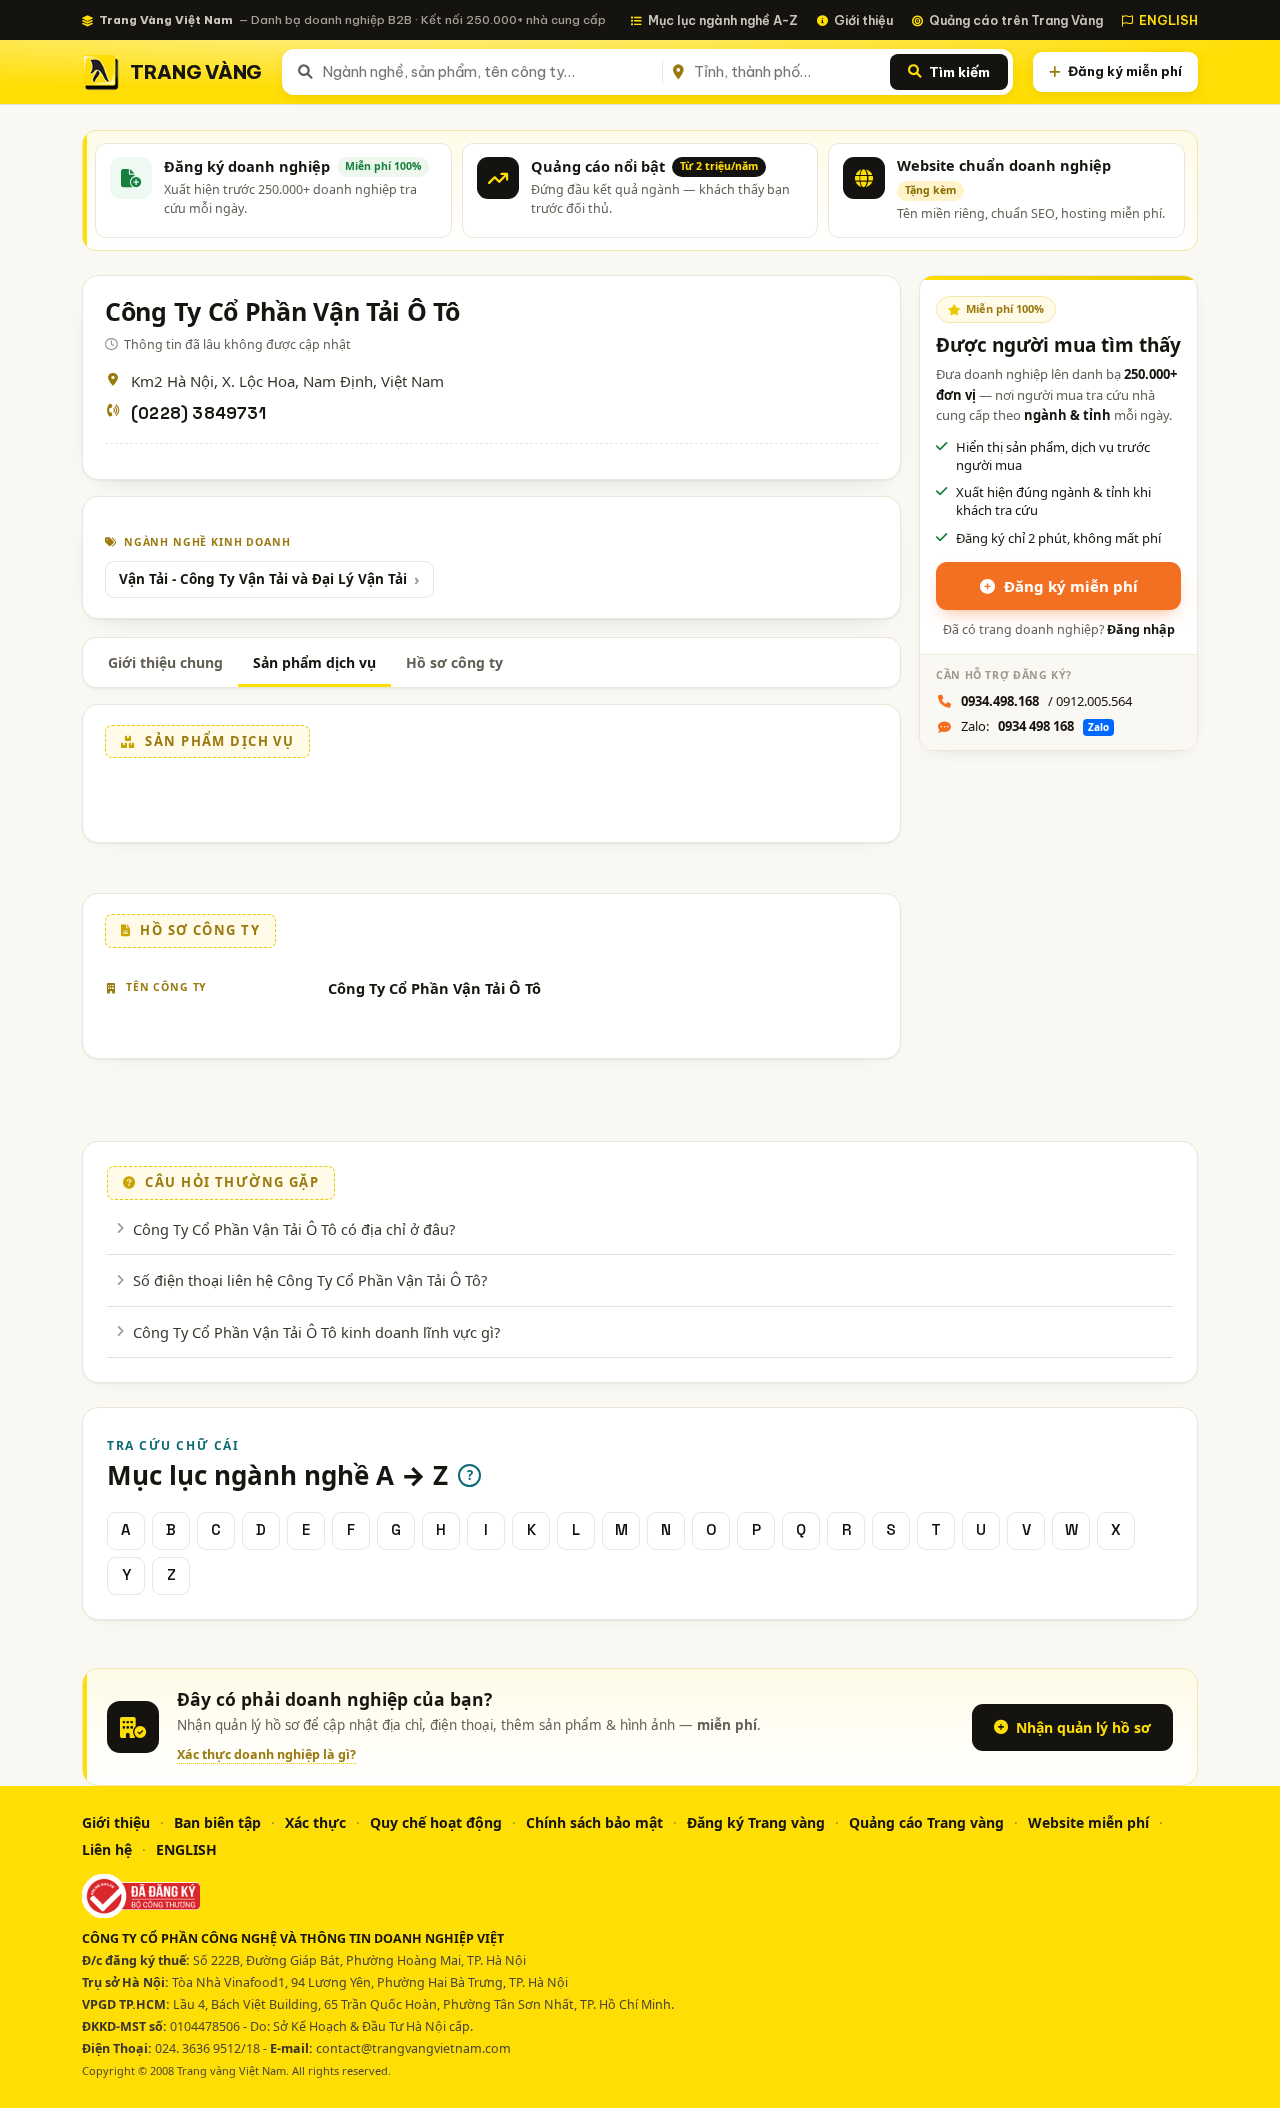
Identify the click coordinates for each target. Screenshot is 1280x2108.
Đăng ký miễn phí (1125, 71)
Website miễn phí (1088, 1822)
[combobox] (488, 72)
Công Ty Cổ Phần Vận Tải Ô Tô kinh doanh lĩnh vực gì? (316, 1332)
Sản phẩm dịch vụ (314, 662)
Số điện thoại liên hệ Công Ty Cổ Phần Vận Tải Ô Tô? (310, 1280)
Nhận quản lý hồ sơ (1083, 1727)
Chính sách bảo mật (594, 1822)
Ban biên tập (217, 1822)
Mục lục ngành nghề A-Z (723, 20)
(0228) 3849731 (198, 413)
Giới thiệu (863, 20)
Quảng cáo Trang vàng (926, 1822)
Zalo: (1035, 726)
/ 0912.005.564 (1046, 701)
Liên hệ (107, 1849)
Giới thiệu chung (165, 662)
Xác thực (315, 1822)
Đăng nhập (1141, 629)
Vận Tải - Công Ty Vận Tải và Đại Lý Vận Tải (263, 579)
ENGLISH (1168, 20)
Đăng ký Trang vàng (756, 1822)
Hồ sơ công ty (454, 662)
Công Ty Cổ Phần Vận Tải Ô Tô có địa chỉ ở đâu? (294, 1229)
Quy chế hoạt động (436, 1822)
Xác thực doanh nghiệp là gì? (266, 1754)
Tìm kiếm (959, 72)
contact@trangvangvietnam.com (413, 2048)
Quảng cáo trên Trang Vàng (1016, 20)
